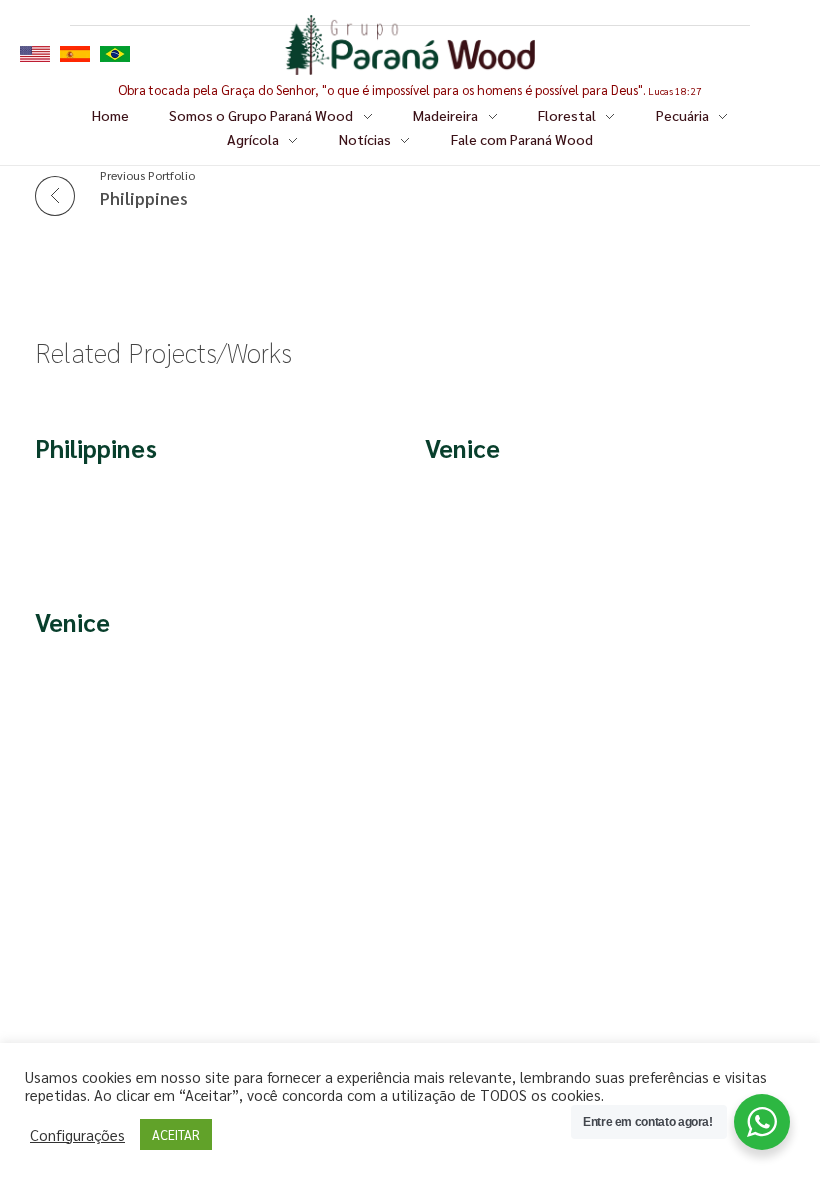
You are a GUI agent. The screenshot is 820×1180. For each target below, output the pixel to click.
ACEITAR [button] (176, 1134)
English (35, 54)
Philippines (96, 447)
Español (75, 54)
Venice (462, 447)
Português (115, 54)
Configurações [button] (77, 1135)
